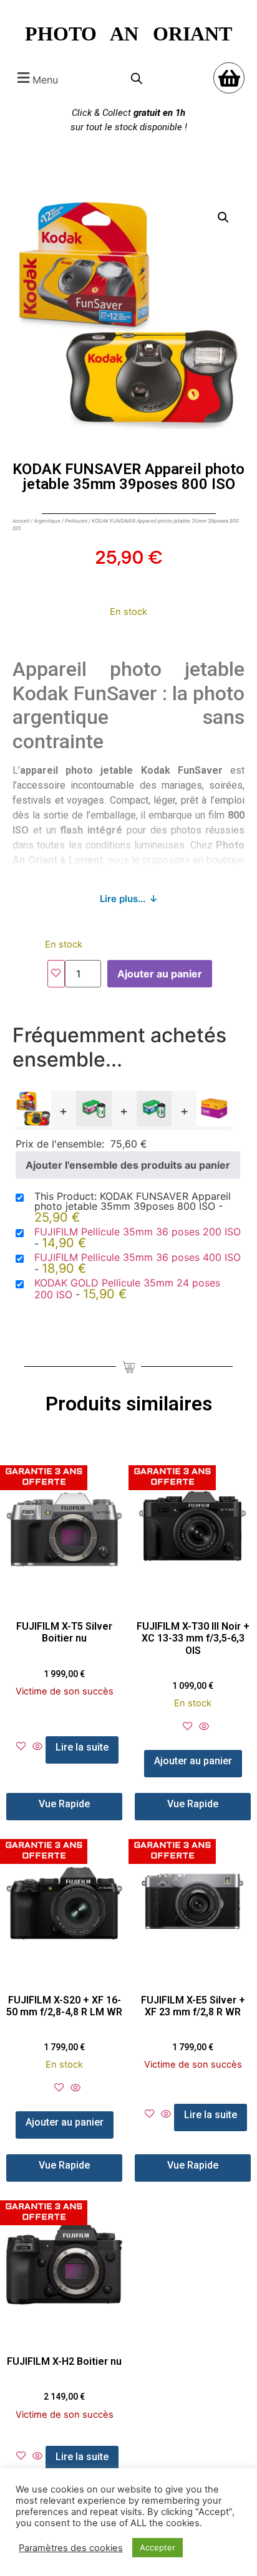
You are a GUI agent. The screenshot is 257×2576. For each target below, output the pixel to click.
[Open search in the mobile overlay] (137, 78)
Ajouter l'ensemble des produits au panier (128, 1165)
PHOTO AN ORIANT (128, 34)
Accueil (21, 521)
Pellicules (76, 521)
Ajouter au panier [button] (193, 1761)
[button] (36, 78)
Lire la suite (82, 1747)
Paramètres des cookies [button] (71, 2548)
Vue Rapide (64, 1804)
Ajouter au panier (160, 974)
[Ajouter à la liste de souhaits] (56, 974)
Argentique (47, 521)
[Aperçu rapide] (37, 1747)
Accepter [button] (158, 2547)
